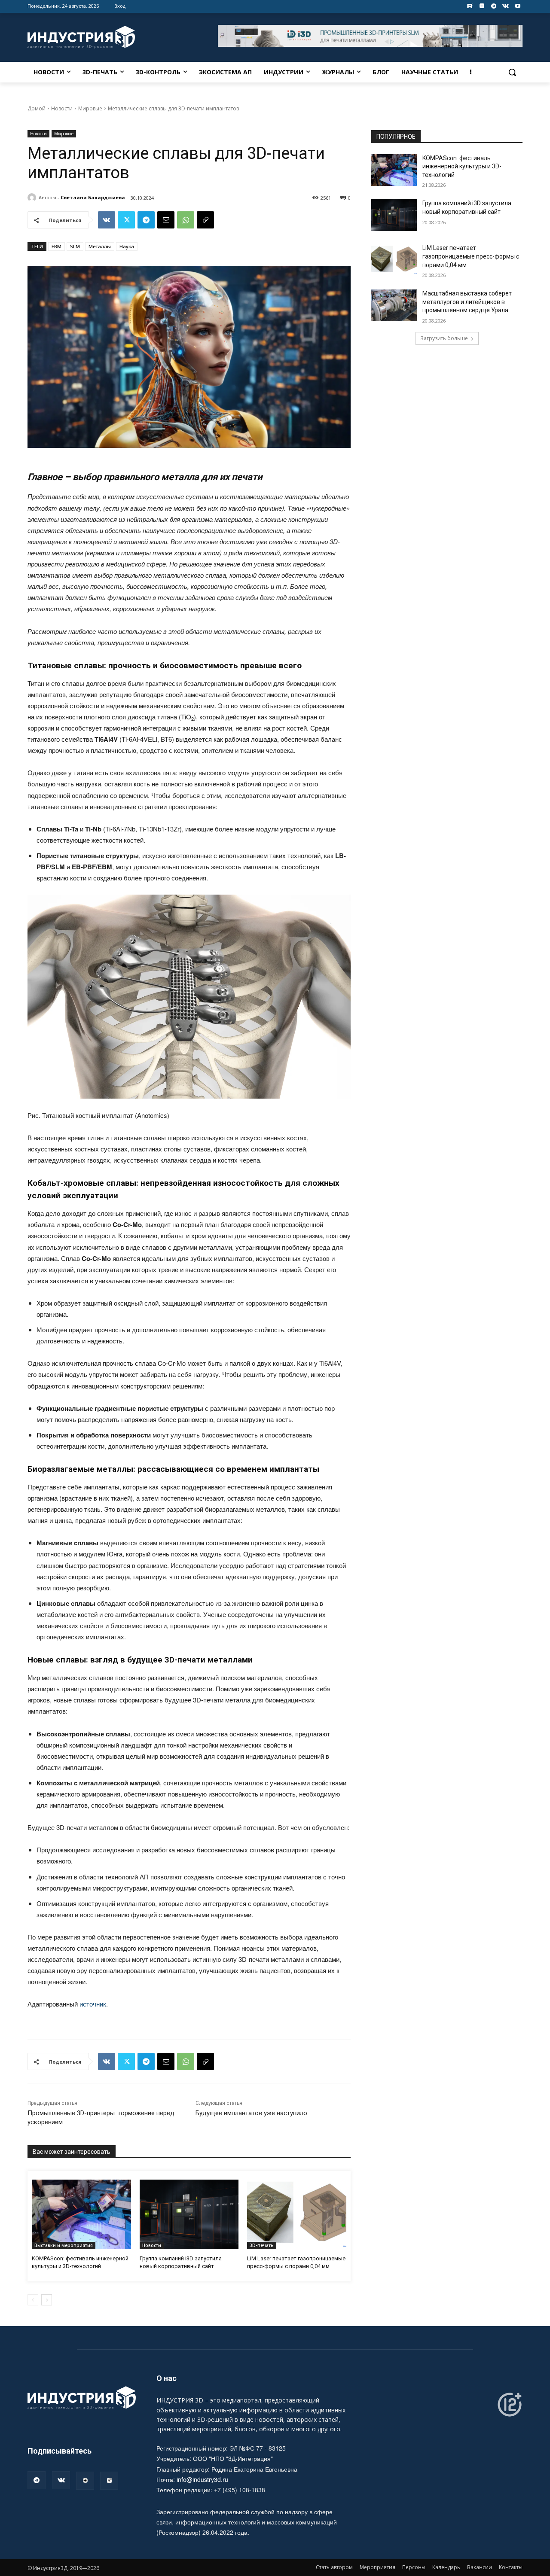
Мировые (90, 108)
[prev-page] (33, 2300)
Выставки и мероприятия (64, 2245)
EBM (57, 246)
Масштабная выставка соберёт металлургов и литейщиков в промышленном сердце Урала (467, 302)
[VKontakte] (506, 6)
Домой (37, 108)
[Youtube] (518, 6)
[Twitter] (126, 220)
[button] (512, 72)
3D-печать (262, 2245)
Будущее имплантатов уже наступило (251, 2113)
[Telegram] (494, 6)
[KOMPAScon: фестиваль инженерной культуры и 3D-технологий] (81, 2214)
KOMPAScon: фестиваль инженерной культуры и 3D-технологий (462, 166)
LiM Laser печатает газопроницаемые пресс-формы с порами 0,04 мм (471, 256)
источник (93, 2004)
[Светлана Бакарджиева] (33, 198)
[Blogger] (482, 6)
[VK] (107, 220)
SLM (75, 246)
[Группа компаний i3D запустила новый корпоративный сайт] (189, 2214)
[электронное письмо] (166, 220)
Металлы (100, 246)
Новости (62, 108)
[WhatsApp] (186, 220)
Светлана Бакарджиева (93, 197)
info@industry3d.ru (202, 2479)
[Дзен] (85, 2481)
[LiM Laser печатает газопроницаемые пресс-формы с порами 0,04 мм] (297, 2214)
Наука (127, 246)
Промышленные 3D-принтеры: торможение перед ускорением (101, 2118)
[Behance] (470, 6)
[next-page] (47, 2300)
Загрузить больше (444, 338)
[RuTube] (109, 2481)
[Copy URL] (205, 220)
